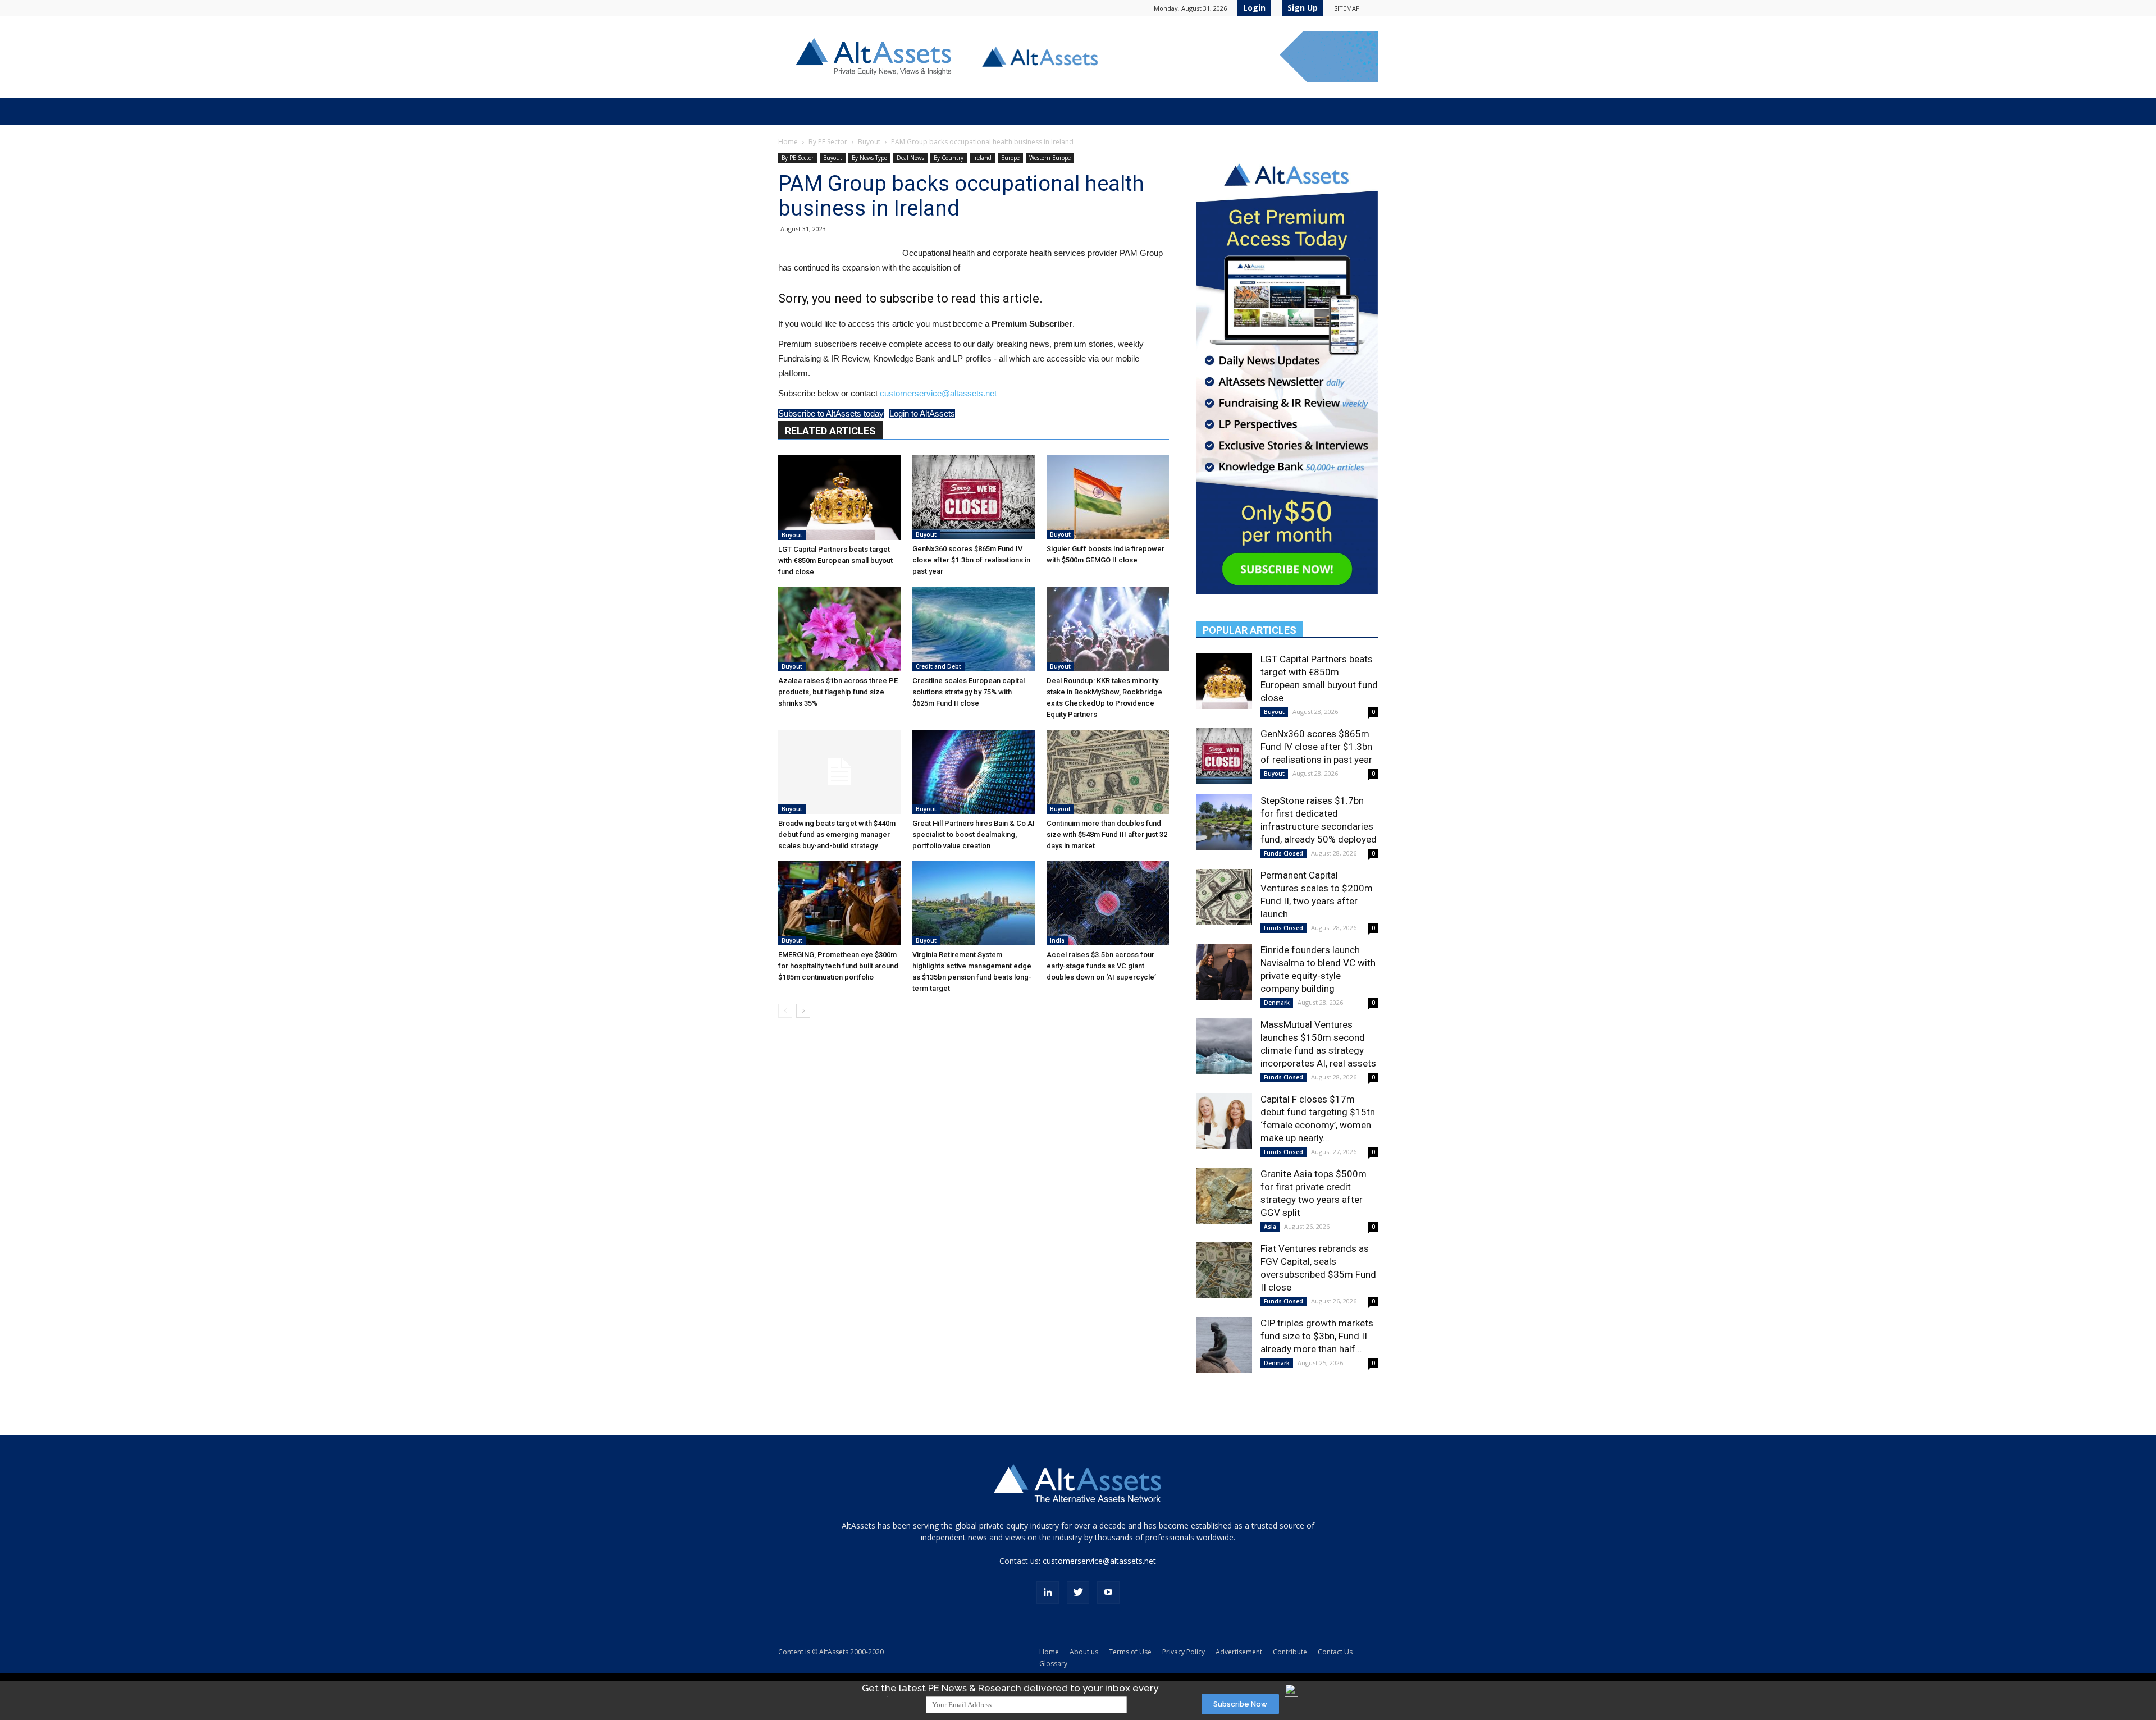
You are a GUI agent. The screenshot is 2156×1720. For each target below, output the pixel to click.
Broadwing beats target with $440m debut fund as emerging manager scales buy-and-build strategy (837, 834)
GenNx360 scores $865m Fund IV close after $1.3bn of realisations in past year (971, 560)
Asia (1270, 1227)
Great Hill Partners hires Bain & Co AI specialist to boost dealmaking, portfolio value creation (974, 834)
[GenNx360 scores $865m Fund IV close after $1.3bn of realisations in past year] (974, 497)
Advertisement (1239, 1652)
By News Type (869, 158)
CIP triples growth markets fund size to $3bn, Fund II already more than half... (1317, 1336)
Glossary (1053, 1664)
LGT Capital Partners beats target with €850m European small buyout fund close (835, 561)
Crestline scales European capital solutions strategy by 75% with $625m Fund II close (969, 692)
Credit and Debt (938, 666)
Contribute (1290, 1652)
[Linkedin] (1048, 1593)
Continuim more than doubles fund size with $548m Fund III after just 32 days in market (1107, 834)
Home (788, 142)
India (1057, 940)
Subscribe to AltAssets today (831, 413)
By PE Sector (828, 142)
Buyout (869, 142)
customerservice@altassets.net (938, 393)
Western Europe (1050, 158)
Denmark (1277, 1003)
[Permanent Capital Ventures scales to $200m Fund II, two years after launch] (1224, 897)
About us (1084, 1652)
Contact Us (1335, 1652)
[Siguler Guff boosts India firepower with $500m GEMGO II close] (1108, 497)
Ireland (982, 158)
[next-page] (803, 1011)
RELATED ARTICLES (830, 431)
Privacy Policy (1184, 1652)
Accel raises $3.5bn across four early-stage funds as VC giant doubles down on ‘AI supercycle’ (1101, 966)
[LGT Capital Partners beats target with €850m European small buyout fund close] (839, 498)
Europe (1010, 158)
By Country (949, 158)
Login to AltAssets (922, 413)
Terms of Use (1130, 1652)
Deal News (910, 158)
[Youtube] (1108, 1593)
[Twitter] (1078, 1593)
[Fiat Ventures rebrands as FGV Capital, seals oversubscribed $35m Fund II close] (1224, 1270)
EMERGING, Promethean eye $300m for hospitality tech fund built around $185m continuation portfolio (838, 966)
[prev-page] (785, 1011)
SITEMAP (1347, 8)
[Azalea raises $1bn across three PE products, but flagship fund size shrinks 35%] (839, 629)
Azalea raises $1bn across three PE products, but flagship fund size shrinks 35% (838, 692)
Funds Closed (1283, 853)
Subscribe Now (1240, 1704)
